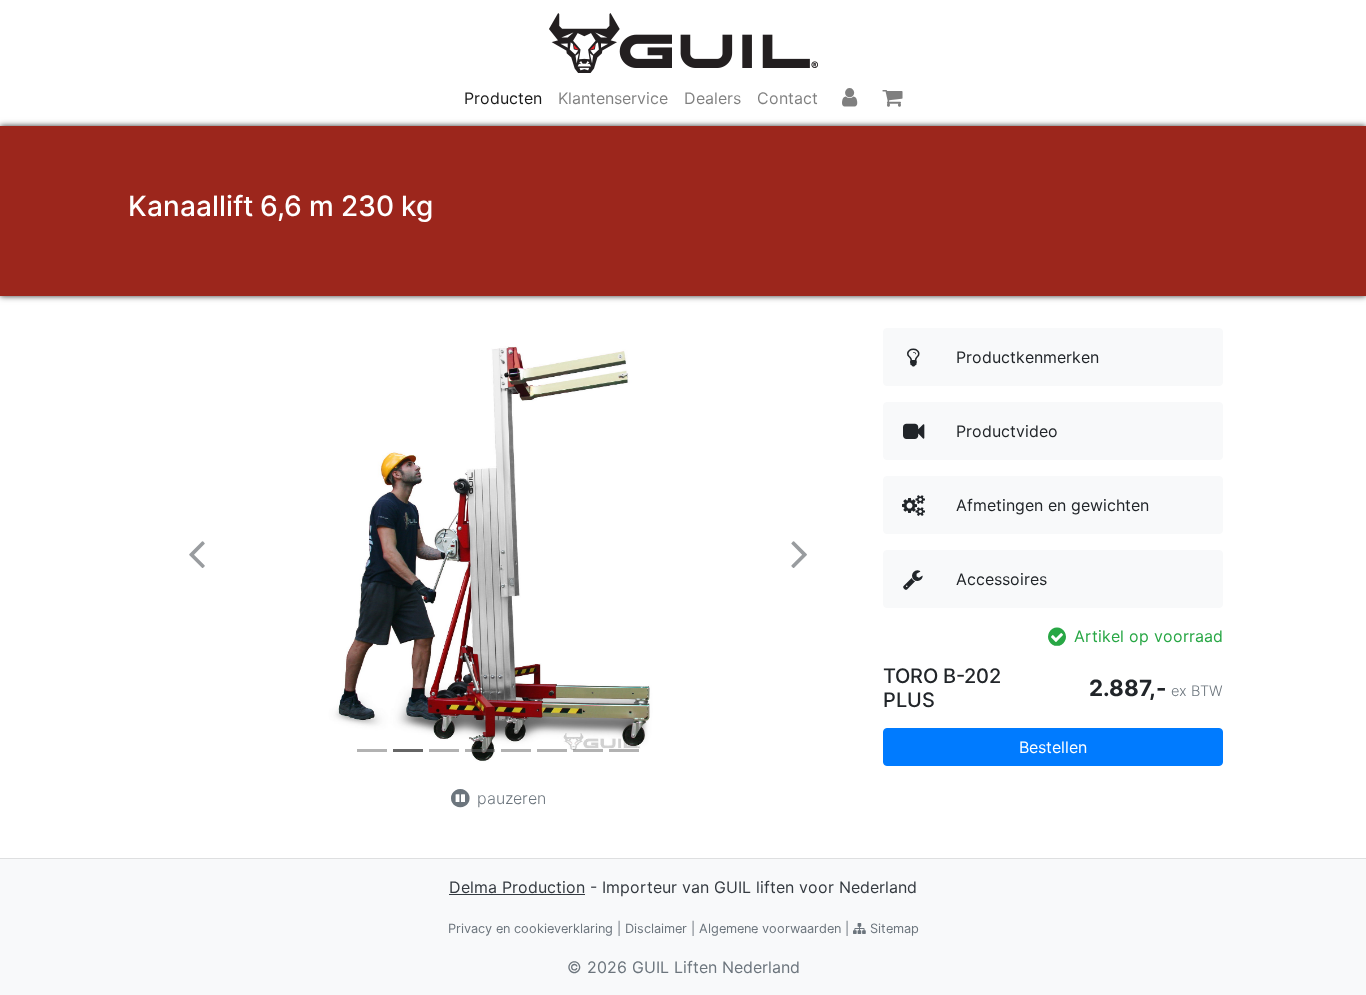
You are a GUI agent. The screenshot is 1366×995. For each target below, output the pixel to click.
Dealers (712, 98)
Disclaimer (656, 928)
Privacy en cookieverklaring (530, 928)
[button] (196, 553)
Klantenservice (613, 98)
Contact (787, 98)
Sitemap (892, 928)
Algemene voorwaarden (770, 928)
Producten (503, 98)
